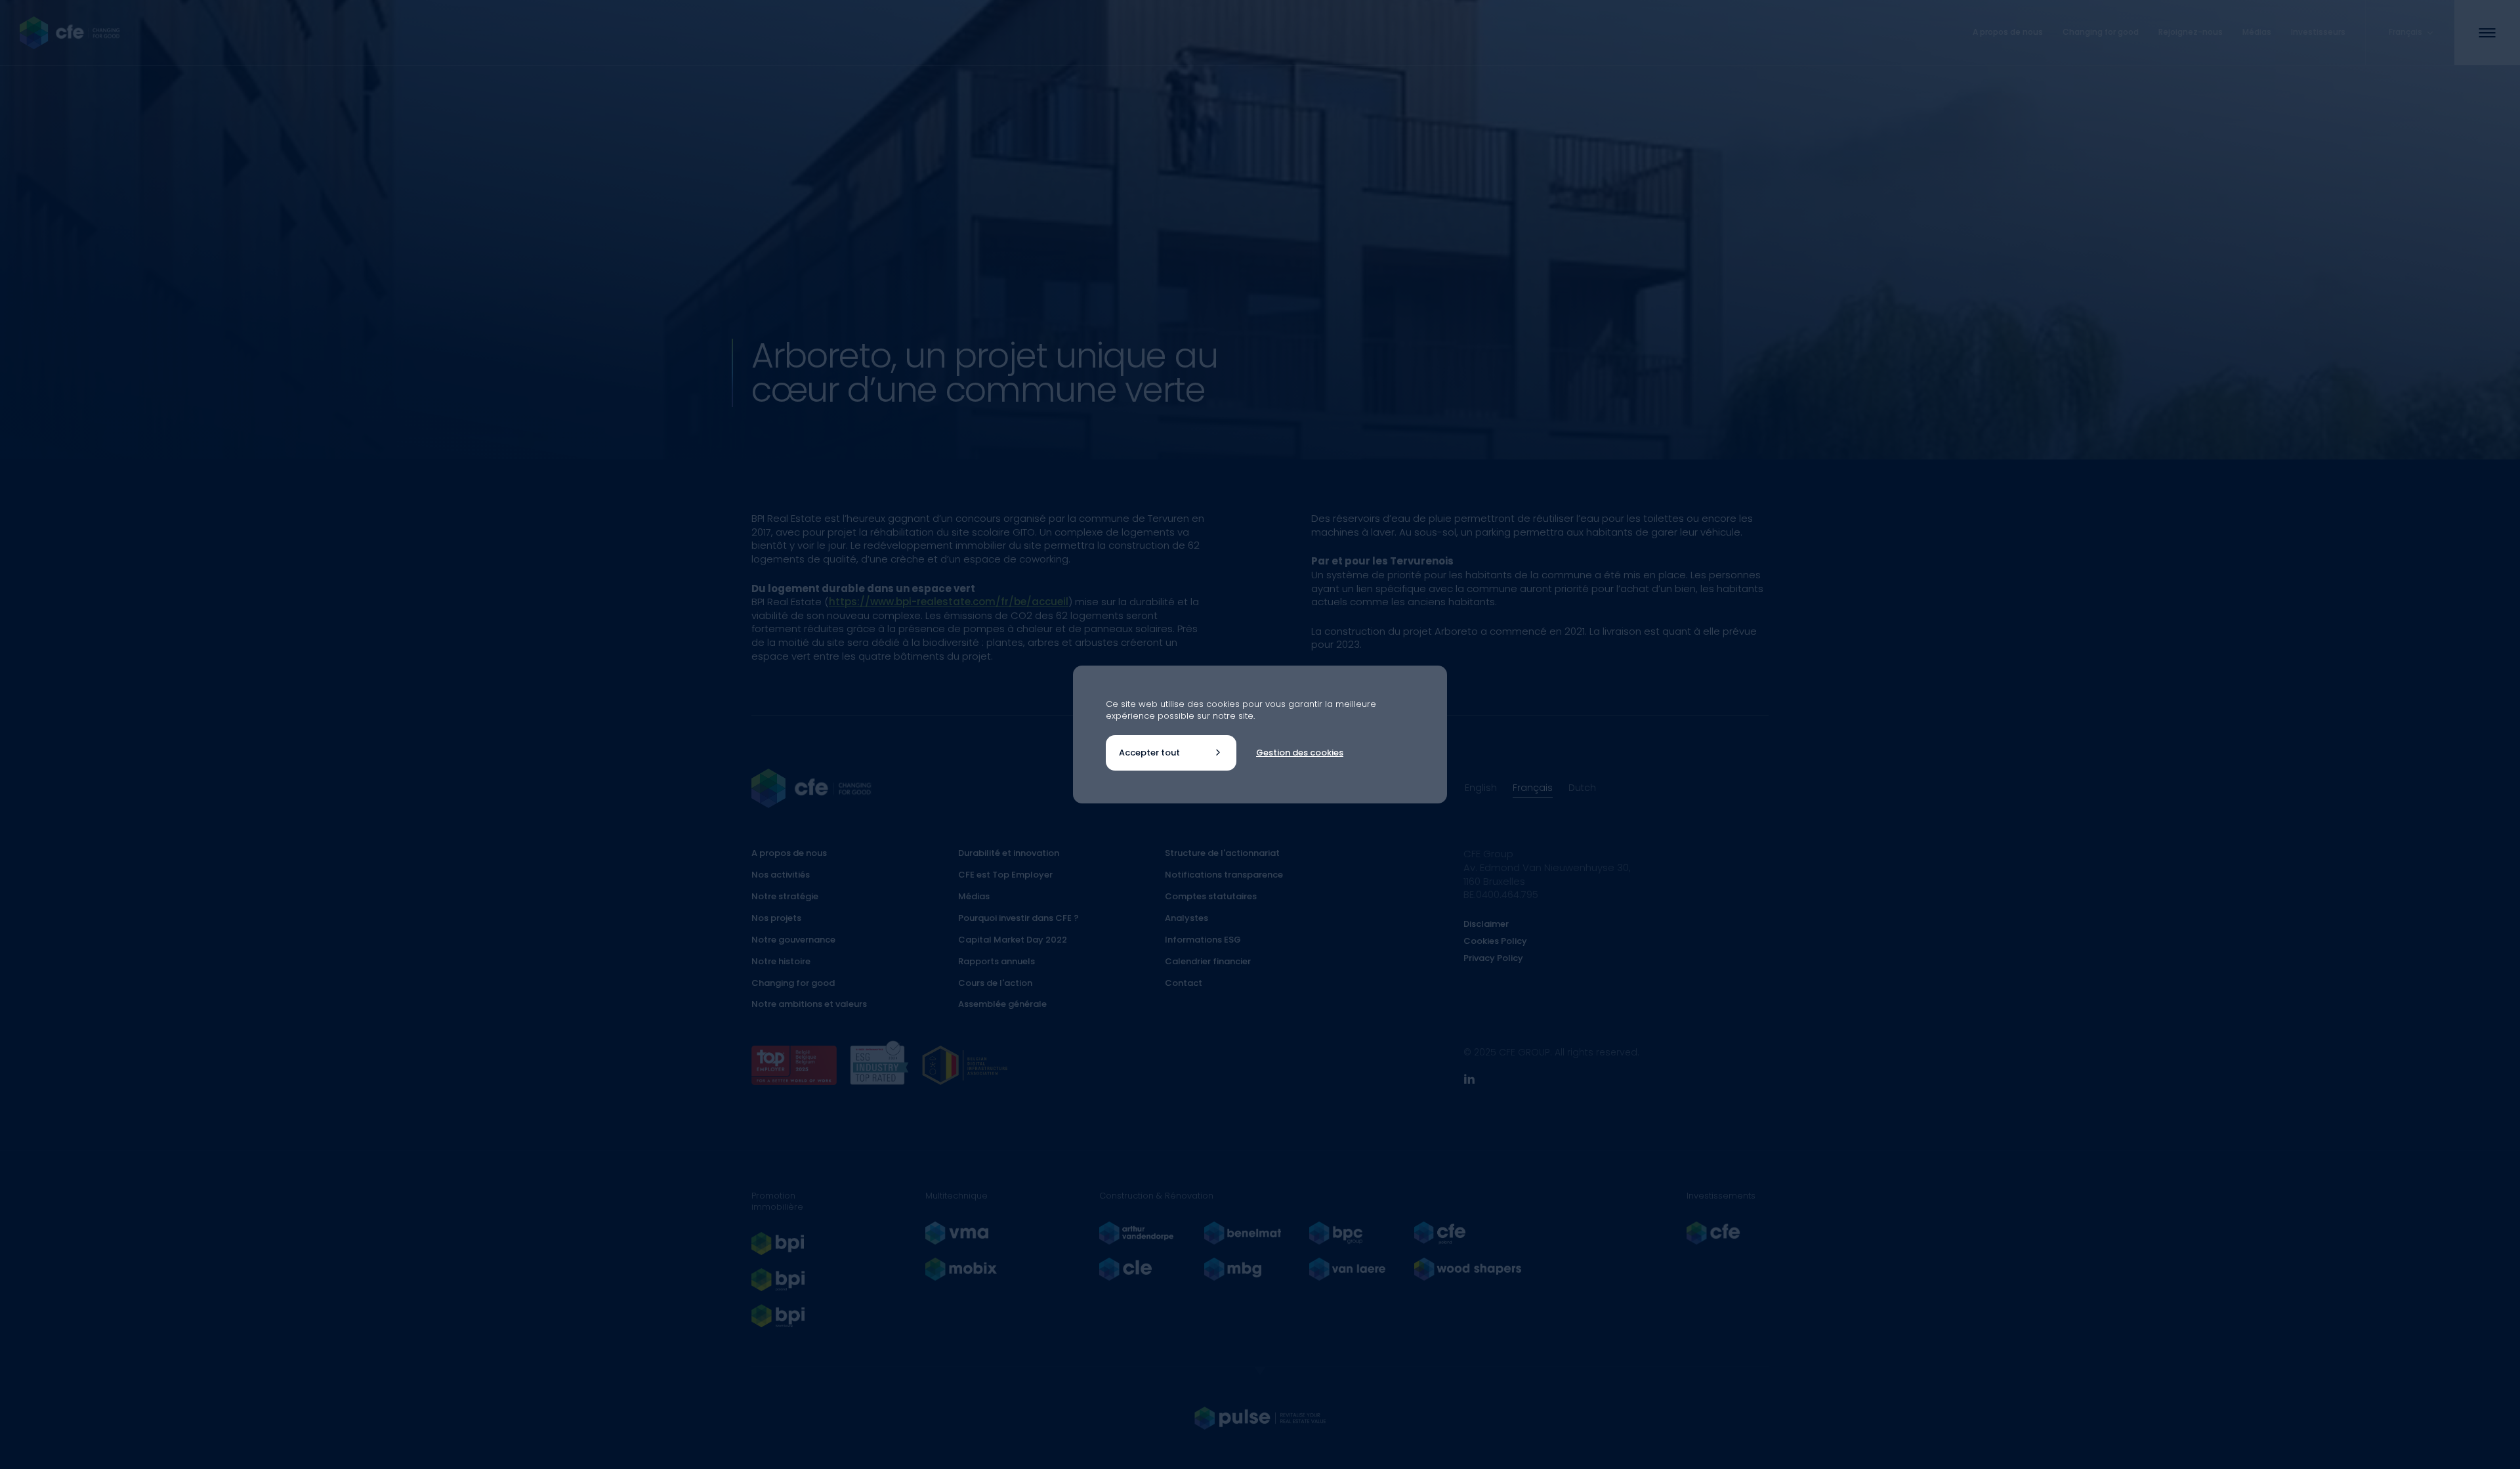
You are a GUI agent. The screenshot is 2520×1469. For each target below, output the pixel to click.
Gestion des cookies (1300, 753)
